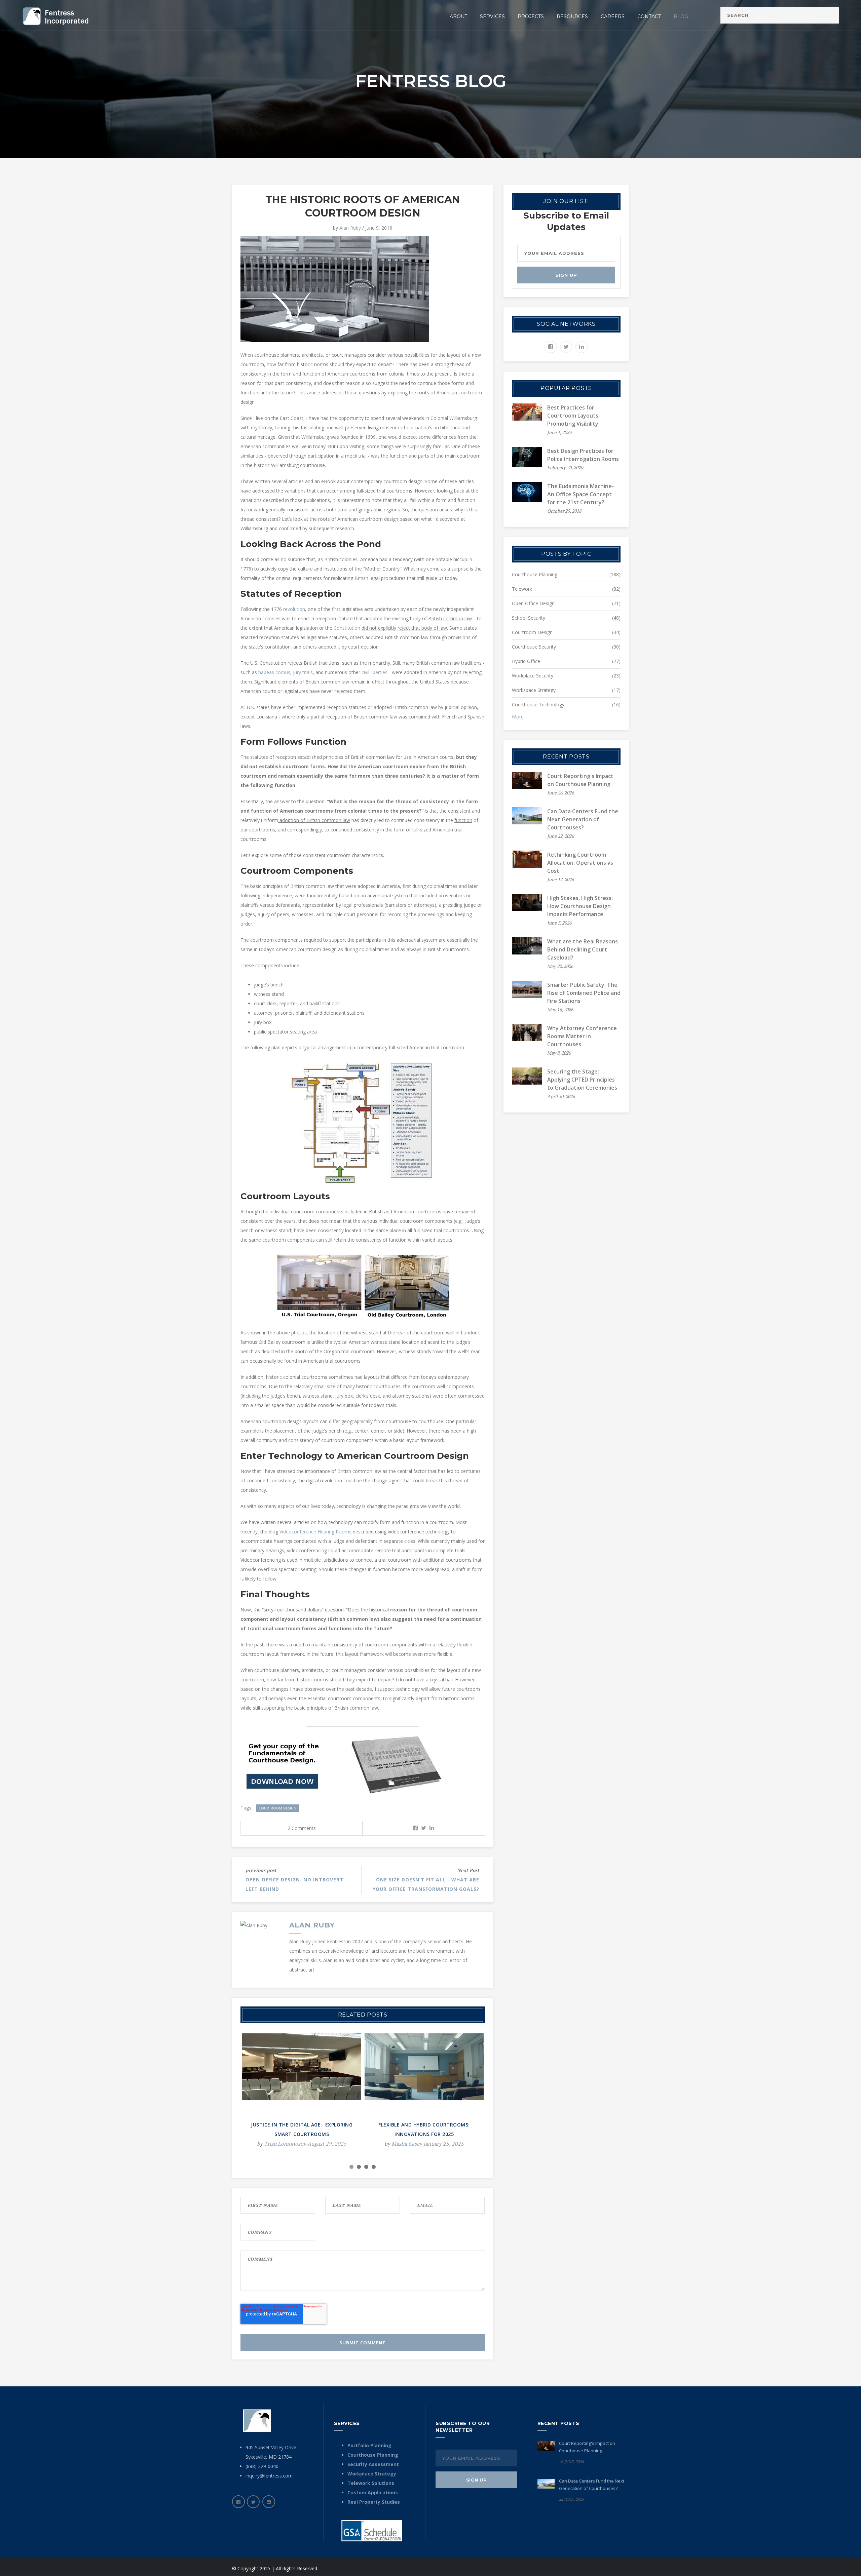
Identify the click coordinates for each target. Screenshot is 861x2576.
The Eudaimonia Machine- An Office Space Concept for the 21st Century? (581, 494)
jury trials (303, 672)
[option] (302, 2095)
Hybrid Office (526, 661)
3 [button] (366, 2167)
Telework (522, 589)
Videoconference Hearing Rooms (315, 1532)
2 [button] (359, 2167)
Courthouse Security (534, 647)
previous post (261, 1870)
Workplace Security (533, 676)
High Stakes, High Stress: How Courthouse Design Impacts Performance (580, 906)
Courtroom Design (277, 1808)
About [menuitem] (458, 16)
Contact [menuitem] (649, 16)
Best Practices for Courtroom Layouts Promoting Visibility (573, 416)
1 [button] (351, 2167)
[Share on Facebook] (415, 1828)
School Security (529, 618)
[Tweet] (424, 1828)
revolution (294, 609)
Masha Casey (407, 2144)
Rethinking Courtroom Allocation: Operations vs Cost (580, 863)
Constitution (347, 628)
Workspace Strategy (534, 690)
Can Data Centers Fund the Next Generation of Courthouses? (583, 819)
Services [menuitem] (492, 16)
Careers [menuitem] (613, 16)
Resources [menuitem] (572, 16)
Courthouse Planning (535, 574)
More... (519, 717)
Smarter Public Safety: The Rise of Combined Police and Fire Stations (584, 993)
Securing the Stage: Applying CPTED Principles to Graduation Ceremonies (582, 1080)
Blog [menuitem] (681, 16)
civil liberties (375, 672)
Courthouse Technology (538, 705)
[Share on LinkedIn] (432, 1828)
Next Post (468, 1870)
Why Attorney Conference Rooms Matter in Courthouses (582, 1036)
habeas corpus (274, 672)
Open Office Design (533, 603)
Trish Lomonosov (285, 2144)
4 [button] (374, 2167)
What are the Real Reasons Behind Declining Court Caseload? (583, 949)
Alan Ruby (350, 228)
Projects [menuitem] (531, 16)
